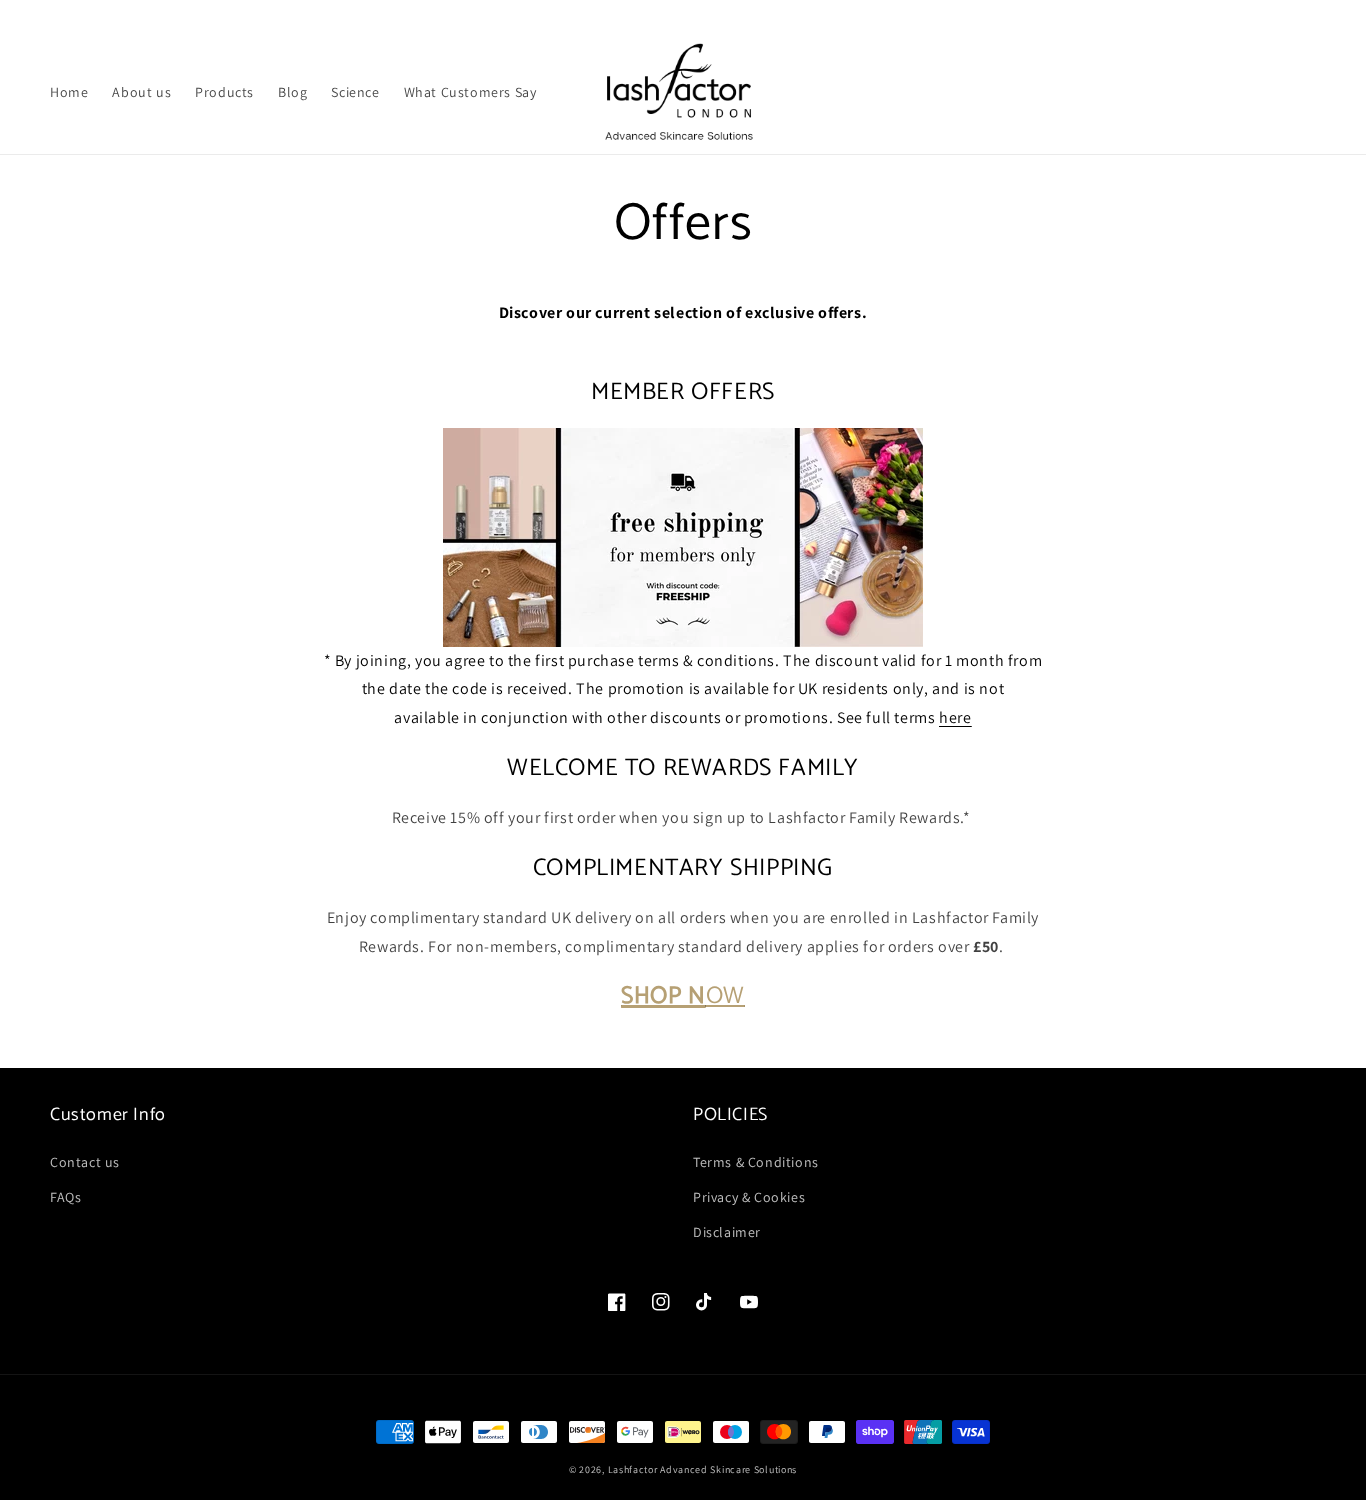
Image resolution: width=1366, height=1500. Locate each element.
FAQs (65, 1197)
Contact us (85, 1162)
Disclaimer (727, 1232)
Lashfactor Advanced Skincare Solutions (703, 1469)
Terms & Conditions (756, 1162)
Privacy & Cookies (749, 1197)
